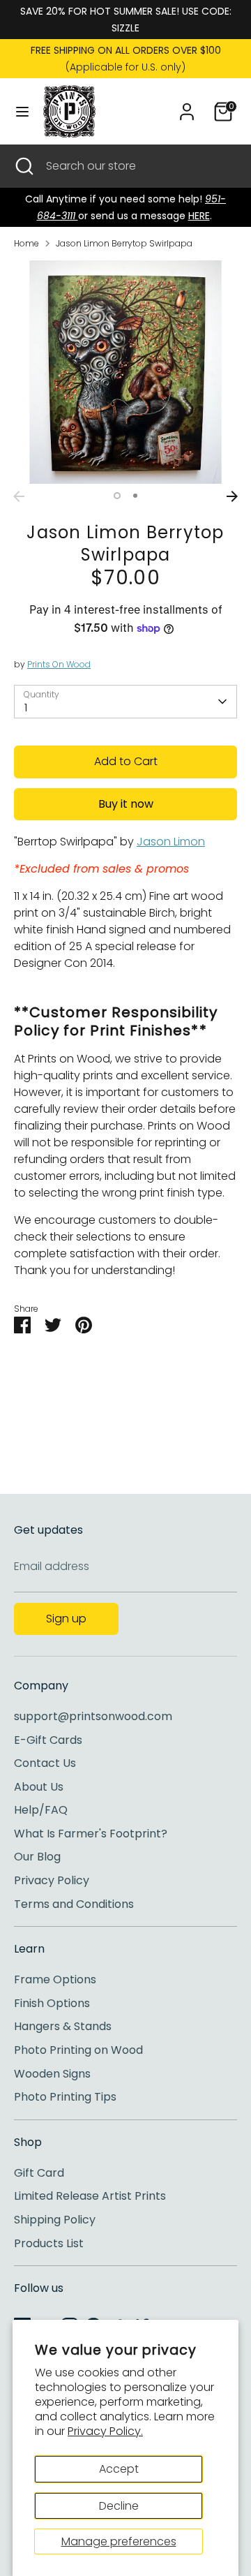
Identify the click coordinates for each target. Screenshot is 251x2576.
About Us (39, 1787)
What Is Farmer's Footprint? (91, 1834)
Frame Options (55, 1979)
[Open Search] (23, 166)
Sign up (66, 1619)
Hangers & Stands (63, 2026)
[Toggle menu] (22, 112)
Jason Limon (171, 842)
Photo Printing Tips (65, 2097)
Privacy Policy (52, 1880)
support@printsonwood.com (93, 1716)
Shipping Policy (55, 2220)
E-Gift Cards (48, 1740)
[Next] (232, 496)
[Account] (187, 106)
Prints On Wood (59, 664)
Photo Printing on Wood (78, 2050)
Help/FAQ (41, 1810)
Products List (49, 2243)
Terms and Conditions (74, 1904)
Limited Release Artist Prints (90, 2196)
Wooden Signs (52, 2074)
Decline (119, 2506)
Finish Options (52, 2003)
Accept (119, 2469)
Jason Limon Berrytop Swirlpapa (124, 243)
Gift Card (39, 2173)
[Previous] (19, 496)
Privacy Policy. (105, 2431)
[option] (125, 372)
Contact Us (45, 1763)
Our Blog (37, 1857)
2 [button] (135, 496)
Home (26, 243)
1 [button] (117, 496)
